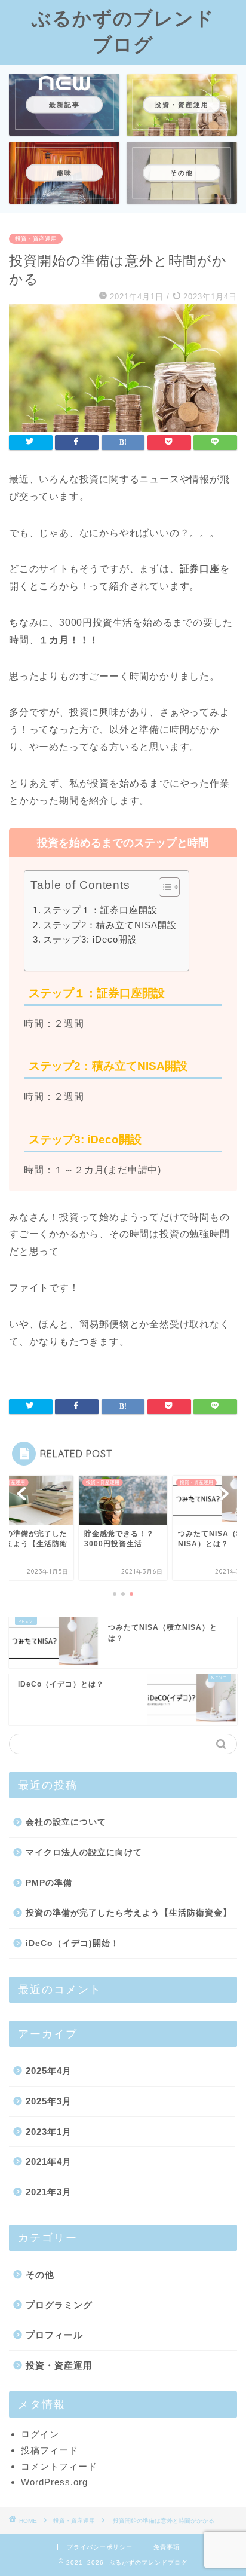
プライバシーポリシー (100, 2547)
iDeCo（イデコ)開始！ (73, 1943)
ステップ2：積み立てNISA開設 (110, 925)
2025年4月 (49, 2071)
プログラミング (59, 2305)
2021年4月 (49, 2162)
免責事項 (167, 2547)
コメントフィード (59, 2466)
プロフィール (54, 2335)
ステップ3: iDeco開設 (90, 939)
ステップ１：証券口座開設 (100, 910)
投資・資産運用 (36, 239)
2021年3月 (49, 2192)
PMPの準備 (49, 1883)
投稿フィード (50, 2450)
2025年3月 (49, 2101)
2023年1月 (49, 2132)
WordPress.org (54, 2482)
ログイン (40, 2434)
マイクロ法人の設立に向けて (84, 1853)
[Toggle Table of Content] (163, 887)
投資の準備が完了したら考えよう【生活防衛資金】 (129, 1913)
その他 (40, 2274)
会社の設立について (66, 1822)
